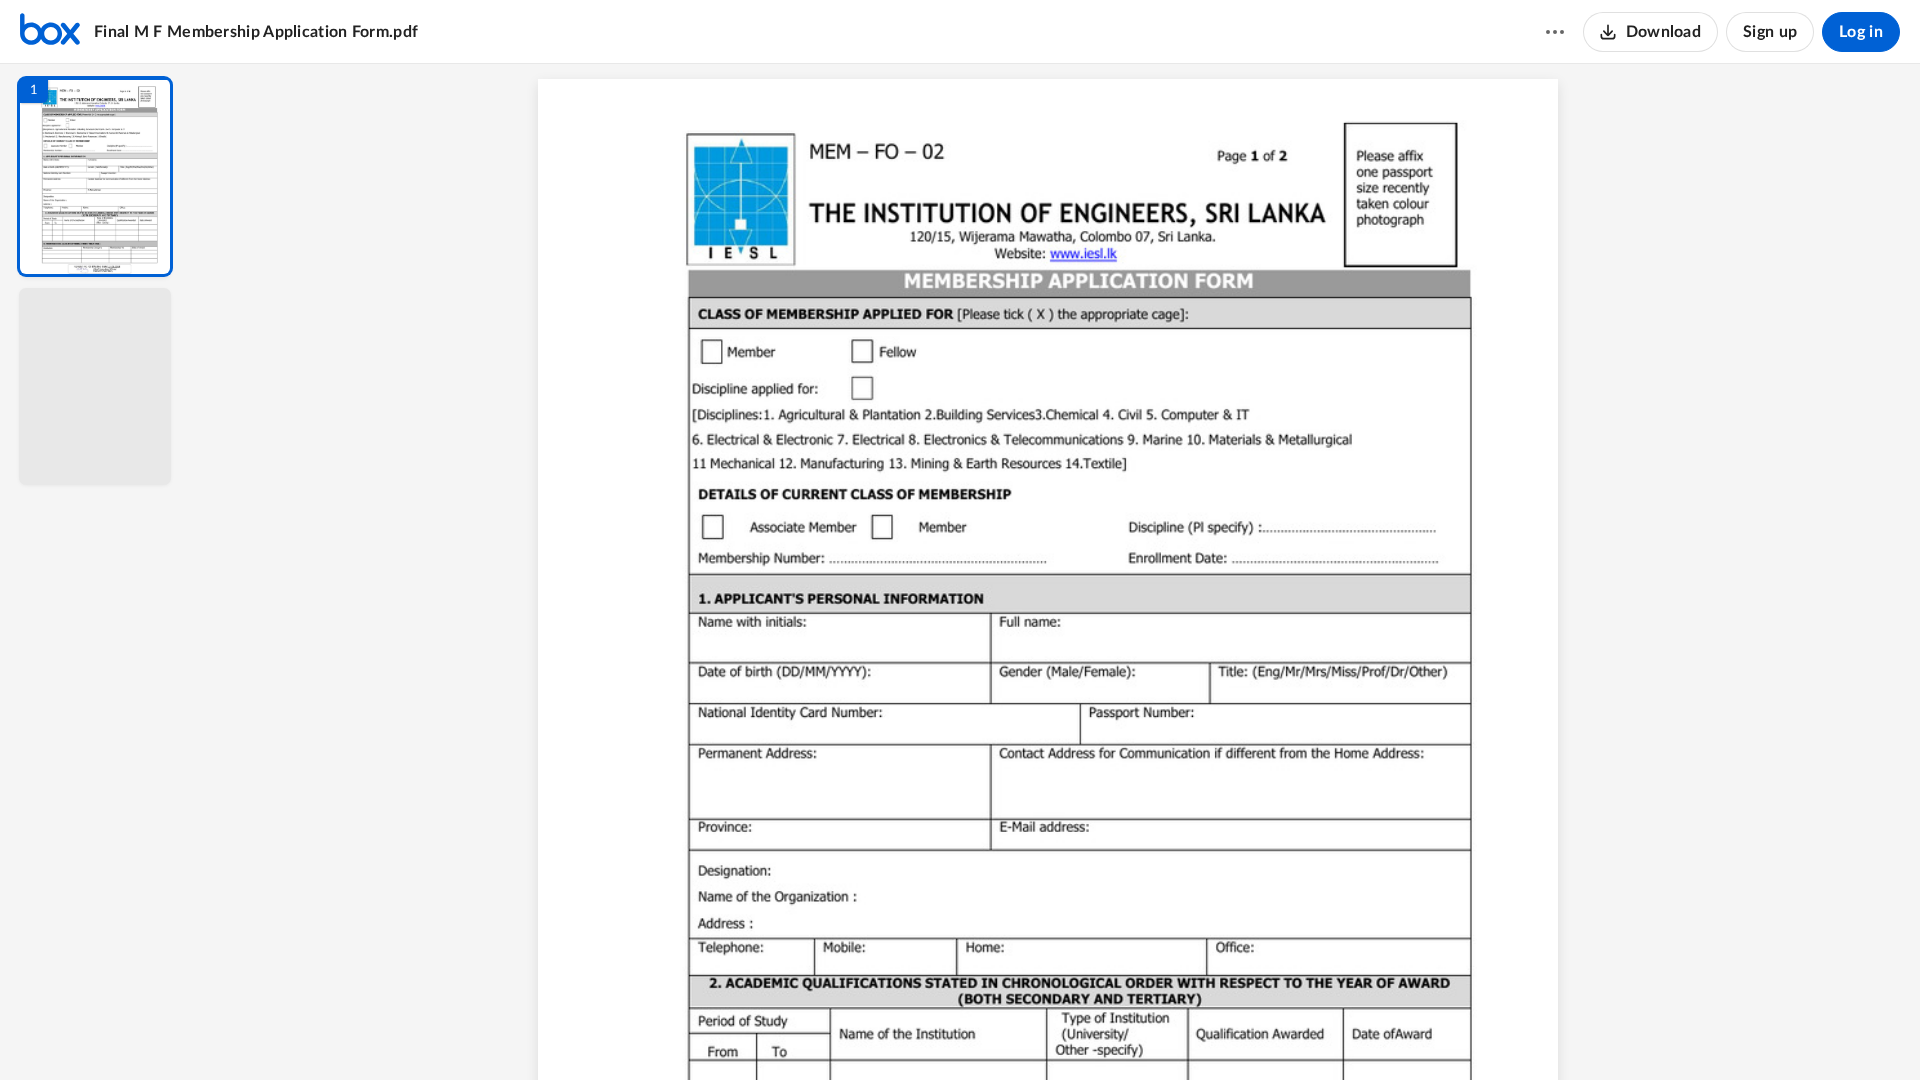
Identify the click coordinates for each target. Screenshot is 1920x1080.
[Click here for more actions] (1555, 32)
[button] (95, 176)
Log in (1861, 32)
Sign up (1770, 32)
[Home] (50, 32)
